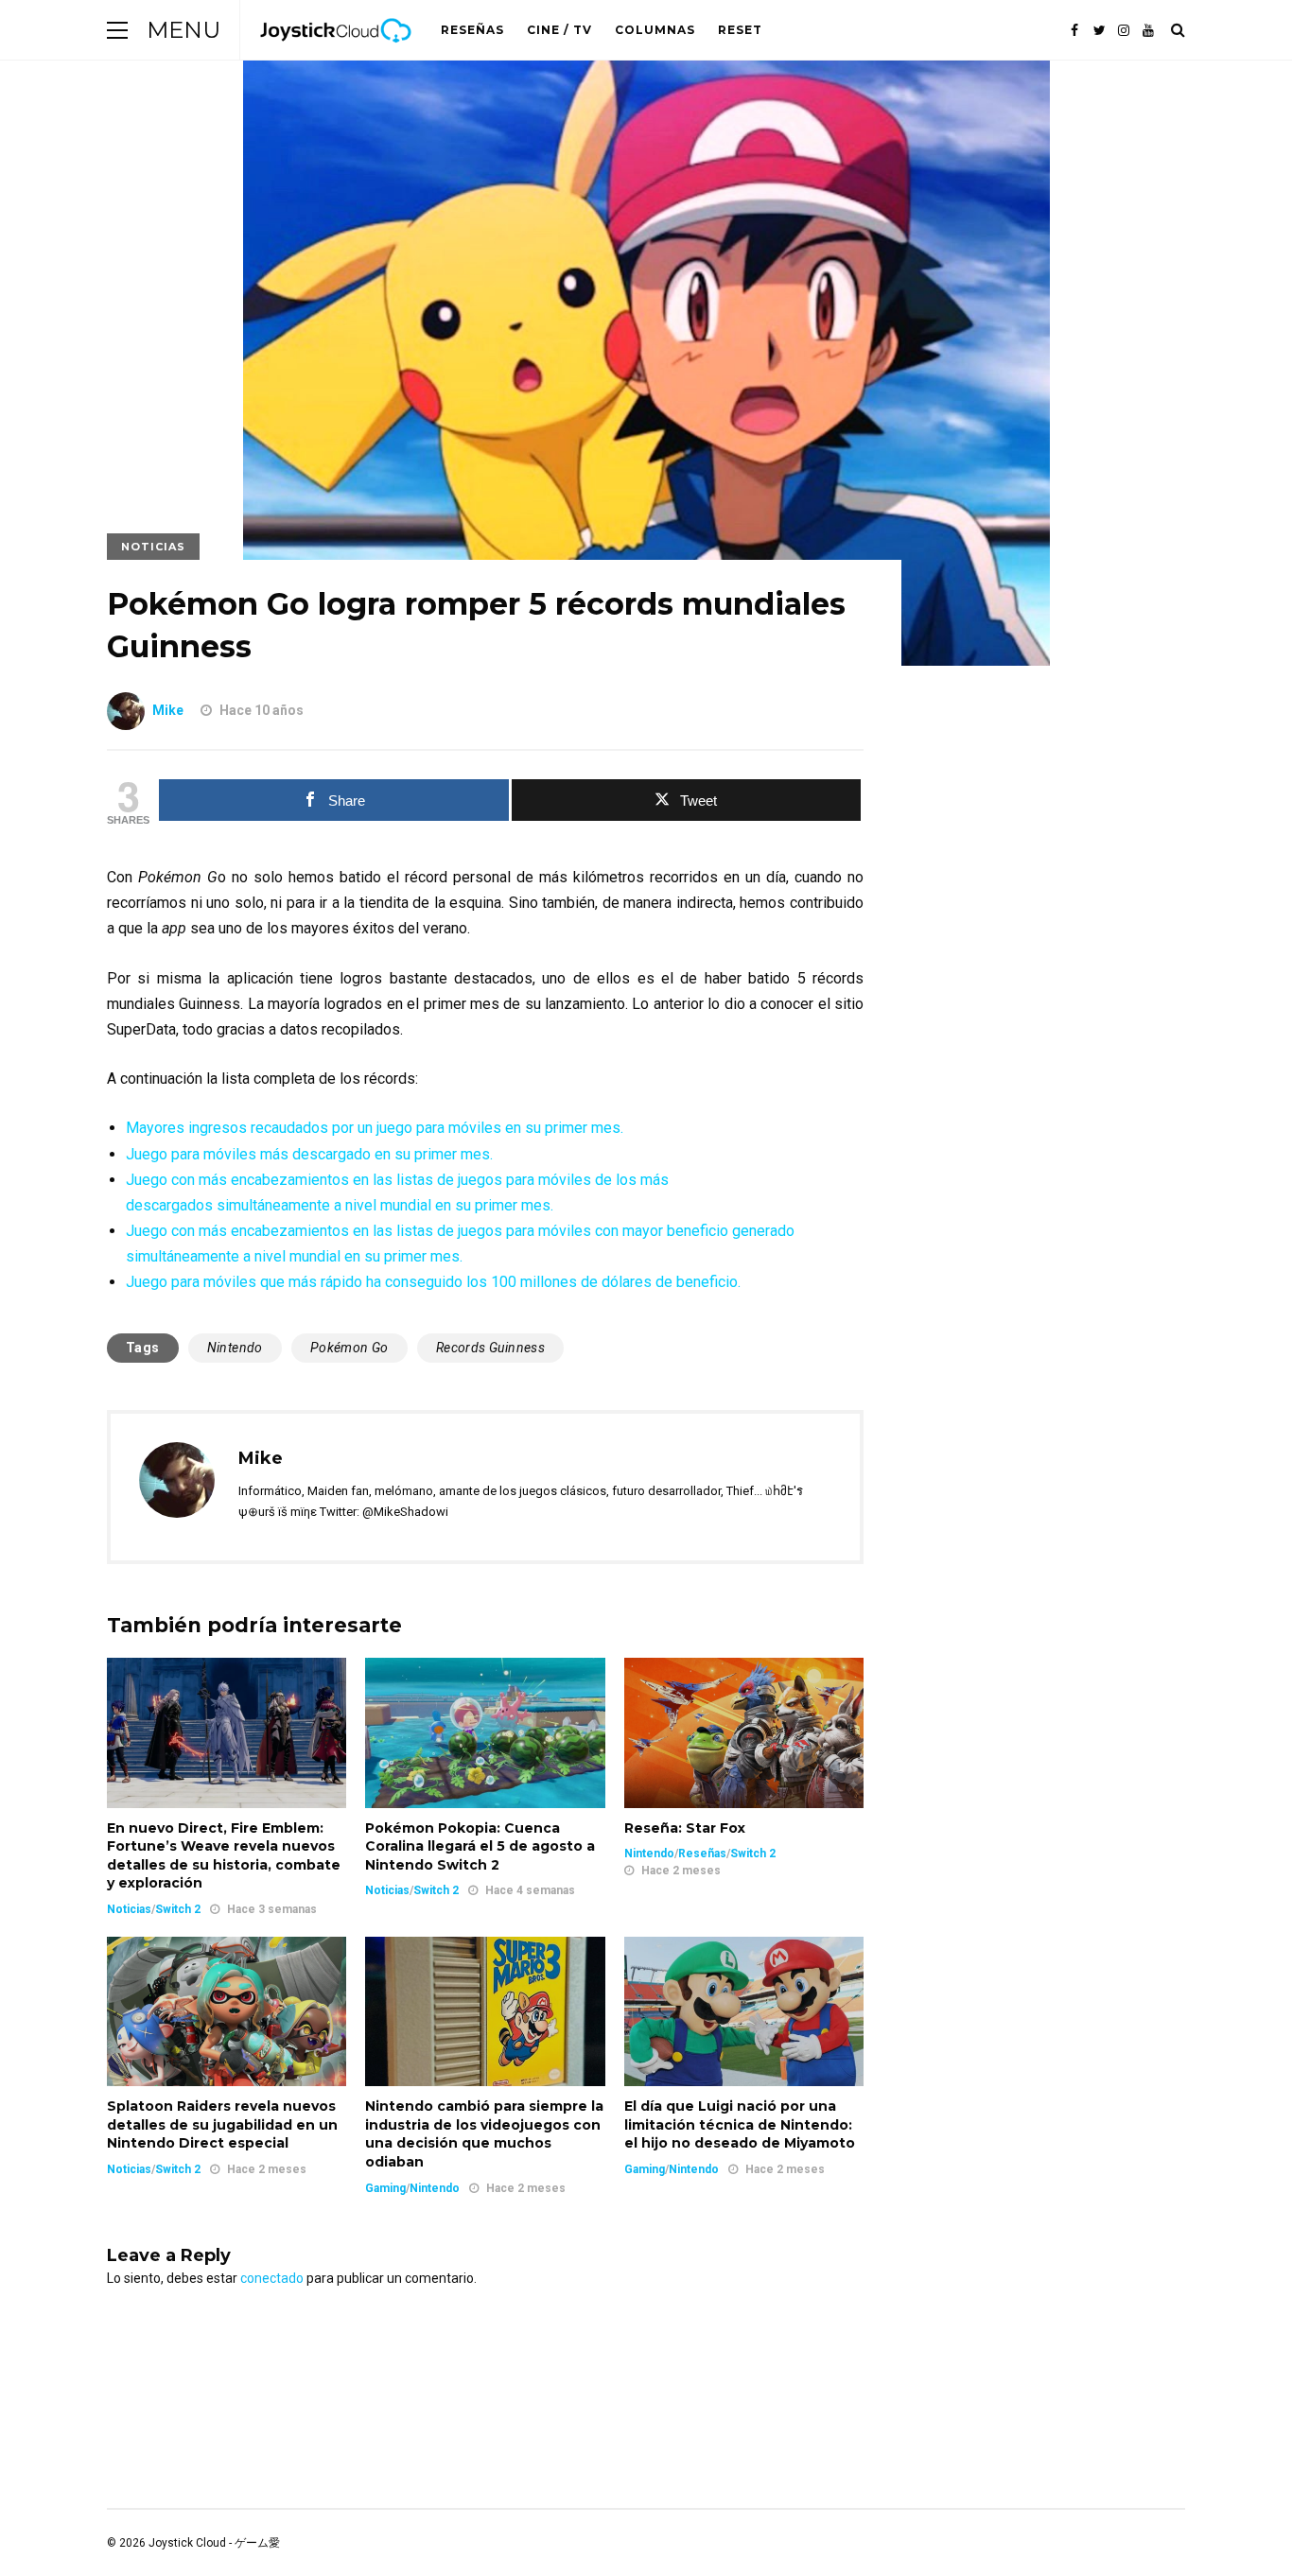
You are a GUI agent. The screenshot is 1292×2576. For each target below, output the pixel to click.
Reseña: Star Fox (685, 1828)
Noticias (153, 547)
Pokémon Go (349, 1348)
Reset (740, 30)
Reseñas (472, 30)
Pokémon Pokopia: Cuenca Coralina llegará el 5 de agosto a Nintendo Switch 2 (480, 1846)
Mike (168, 710)
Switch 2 (178, 1909)
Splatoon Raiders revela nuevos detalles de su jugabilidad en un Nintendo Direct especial (222, 2124)
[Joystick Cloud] (336, 56)
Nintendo (235, 1348)
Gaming (385, 2188)
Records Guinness (490, 1348)
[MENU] (117, 30)
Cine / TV (559, 30)
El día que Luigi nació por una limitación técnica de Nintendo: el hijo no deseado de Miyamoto (740, 2124)
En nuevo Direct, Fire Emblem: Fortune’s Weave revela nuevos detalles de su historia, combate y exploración (224, 1856)
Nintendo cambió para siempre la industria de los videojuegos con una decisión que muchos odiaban (484, 2134)
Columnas (655, 30)
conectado (272, 2278)
